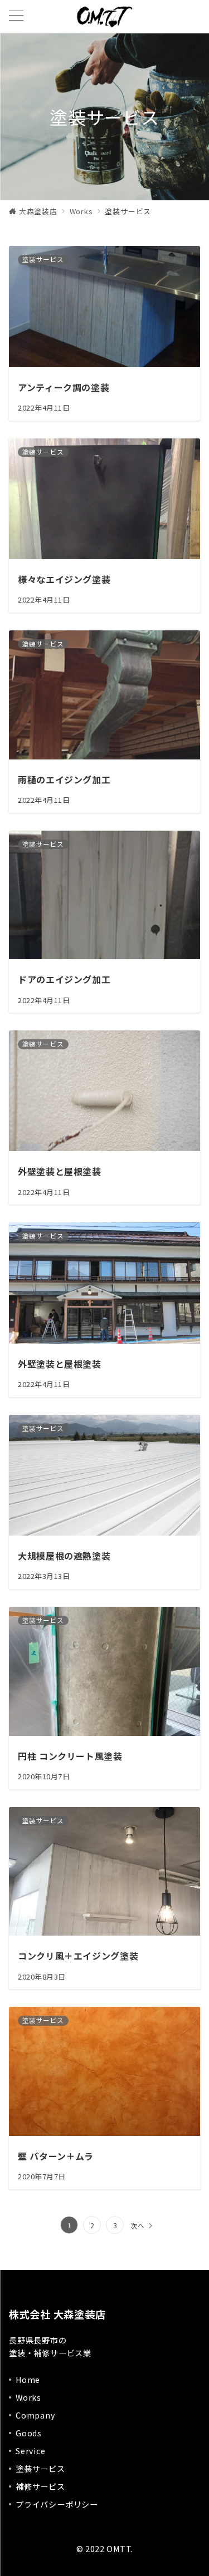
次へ (138, 2225)
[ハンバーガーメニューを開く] (16, 16)
